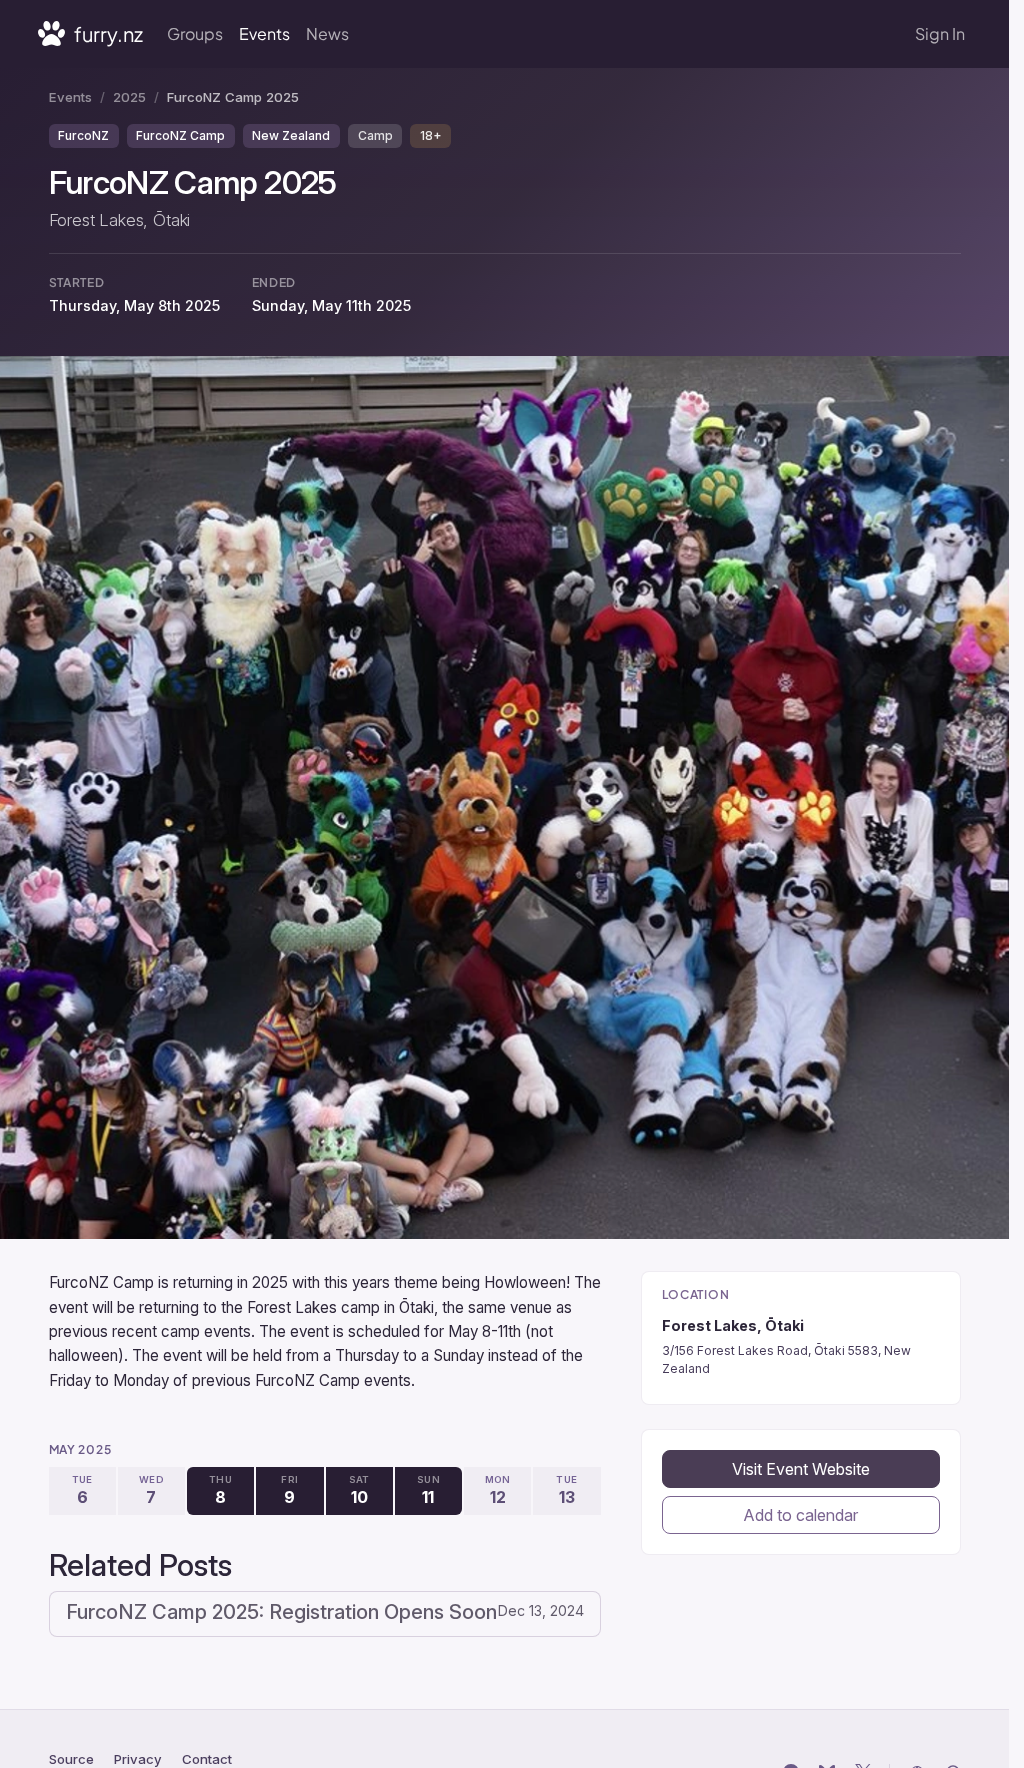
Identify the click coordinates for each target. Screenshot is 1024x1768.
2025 (129, 97)
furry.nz (107, 33)
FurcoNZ (83, 135)
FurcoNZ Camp (180, 135)
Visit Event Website (801, 1469)
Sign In (940, 33)
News (327, 33)
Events (264, 33)
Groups (195, 33)
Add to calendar (800, 1515)
